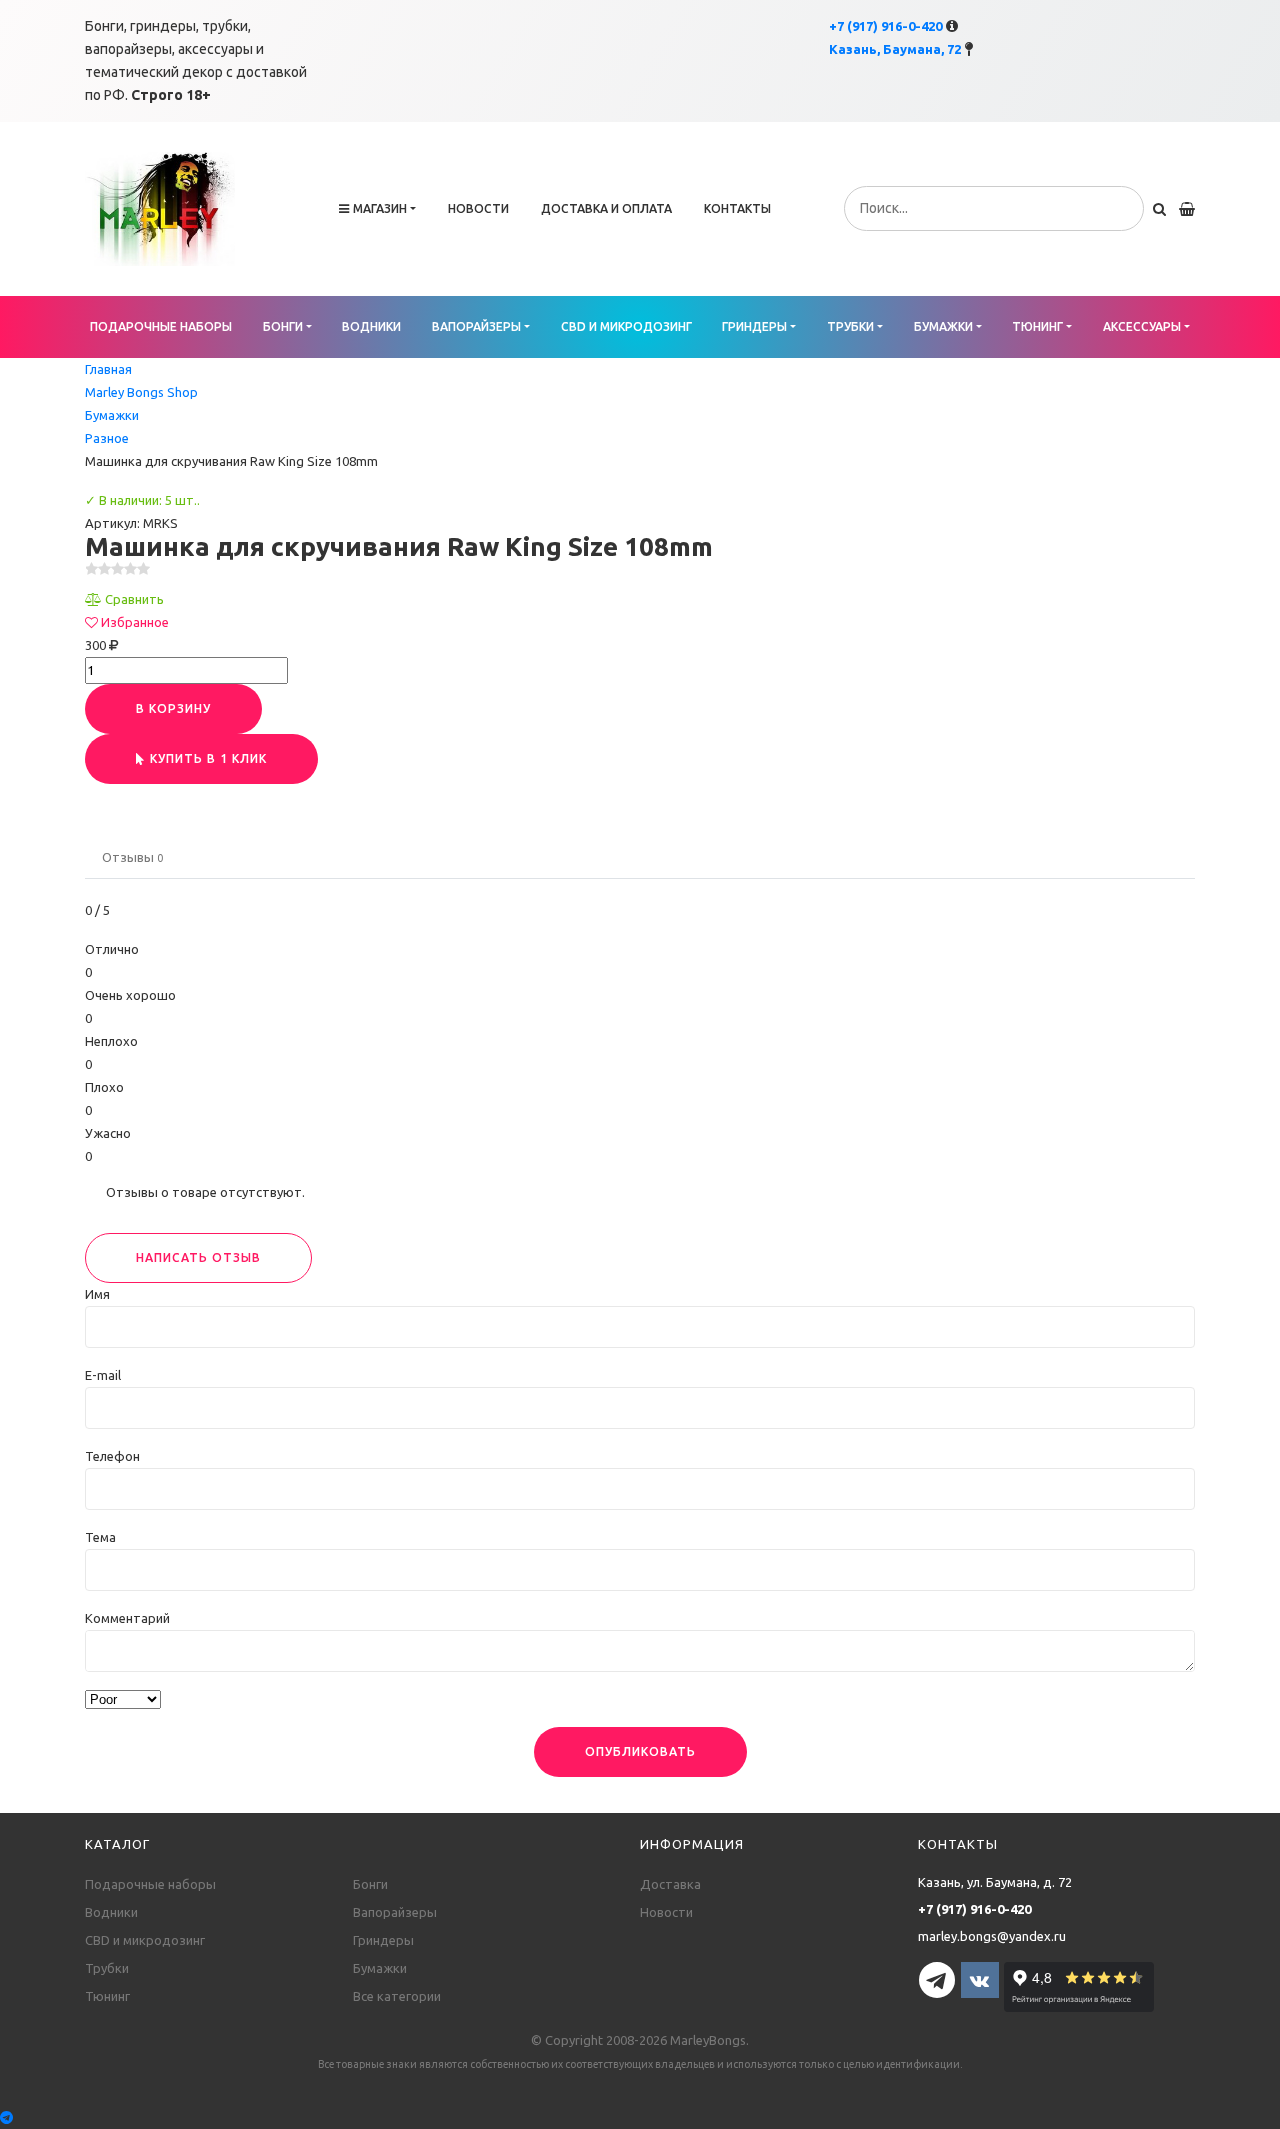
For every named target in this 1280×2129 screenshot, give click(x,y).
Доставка (670, 1884)
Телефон (112, 1456)
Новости (478, 208)
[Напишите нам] (640, 2117)
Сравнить (134, 599)
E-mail (103, 1375)
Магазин (380, 208)
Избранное (135, 622)
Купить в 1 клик (208, 758)
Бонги (283, 326)
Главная (108, 369)
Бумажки (943, 326)
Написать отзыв (198, 1257)
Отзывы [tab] (132, 857)
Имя (97, 1294)
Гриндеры (754, 326)
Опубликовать (640, 1751)
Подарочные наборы (161, 326)
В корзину (173, 708)
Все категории (397, 1996)
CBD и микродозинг (626, 326)
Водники (371, 326)
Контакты (737, 208)
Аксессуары (1142, 326)
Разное (107, 438)
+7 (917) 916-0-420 (885, 26)
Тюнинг (1037, 326)
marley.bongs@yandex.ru (992, 1936)
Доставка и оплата (606, 208)
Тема (100, 1537)
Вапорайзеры (476, 326)
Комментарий (127, 1618)
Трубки (850, 326)
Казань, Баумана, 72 (895, 49)
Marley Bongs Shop (141, 392)
